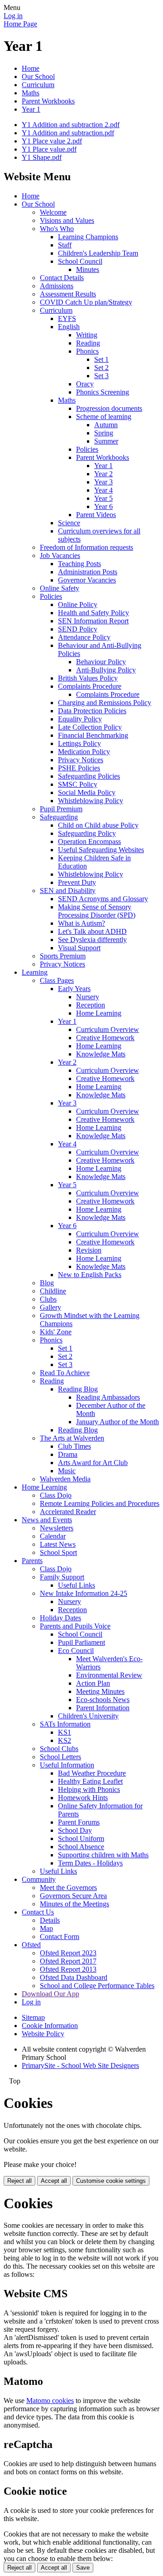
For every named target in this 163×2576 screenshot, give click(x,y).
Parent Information (103, 1708)
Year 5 (103, 498)
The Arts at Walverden (72, 1438)
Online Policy (78, 605)
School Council (80, 261)
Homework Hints (83, 1798)
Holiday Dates (60, 1618)
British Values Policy (88, 678)
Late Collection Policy (90, 727)
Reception (91, 1005)
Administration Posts (88, 572)
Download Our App (50, 1994)
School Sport (58, 1552)
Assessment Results (68, 294)
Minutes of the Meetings (74, 1904)
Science (69, 523)
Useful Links (77, 1585)
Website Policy (43, 2034)
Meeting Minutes (100, 1691)
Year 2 (103, 474)
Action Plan (93, 1683)
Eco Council (76, 1651)
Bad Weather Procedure (92, 1773)
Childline (53, 1291)
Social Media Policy (87, 792)
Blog (47, 1283)
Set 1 (101, 359)
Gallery (50, 1307)
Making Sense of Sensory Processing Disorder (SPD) (97, 911)
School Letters (60, 1757)
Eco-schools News (103, 1700)
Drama (68, 1454)
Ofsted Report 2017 (68, 1961)
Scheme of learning (104, 417)
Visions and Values (67, 220)
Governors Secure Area (73, 1896)
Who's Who (57, 229)
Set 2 (101, 368)
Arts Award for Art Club (93, 1463)
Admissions (57, 286)
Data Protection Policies (92, 711)
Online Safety (60, 588)
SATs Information (65, 1724)
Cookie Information (50, 2026)
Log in (13, 16)
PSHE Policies (79, 768)
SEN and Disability (68, 891)
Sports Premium (63, 956)
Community (39, 1879)
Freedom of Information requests (86, 547)
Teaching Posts (79, 564)
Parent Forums (79, 1822)
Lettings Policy (79, 743)
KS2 (65, 1740)
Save (83, 2568)
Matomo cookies (50, 2401)
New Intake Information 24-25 (84, 1593)
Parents (32, 1561)
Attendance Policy (84, 637)
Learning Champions (88, 237)
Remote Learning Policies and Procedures (100, 1503)
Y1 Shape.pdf (42, 157)
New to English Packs (90, 1275)
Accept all (54, 2181)
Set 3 (101, 376)
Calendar (53, 1536)
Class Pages (57, 980)
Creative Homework (105, 1038)
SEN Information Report (93, 621)
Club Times (74, 1446)
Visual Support (79, 948)
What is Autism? (81, 923)
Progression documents (109, 408)
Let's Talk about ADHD (92, 931)
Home (31, 68)
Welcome (53, 212)
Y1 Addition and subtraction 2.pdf (71, 125)
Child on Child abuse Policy (98, 825)
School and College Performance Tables (97, 1986)
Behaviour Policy (101, 662)
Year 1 (31, 109)
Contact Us (38, 1912)
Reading (88, 343)
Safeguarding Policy (87, 833)
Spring (104, 433)
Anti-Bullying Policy (106, 670)
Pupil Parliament (81, 1642)
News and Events (47, 1520)
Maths (31, 93)
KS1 (65, 1732)
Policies (87, 449)
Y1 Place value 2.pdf (52, 141)
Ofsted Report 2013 (68, 1969)
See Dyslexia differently (92, 940)
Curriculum (38, 85)
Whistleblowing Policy (91, 801)
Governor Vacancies (87, 580)
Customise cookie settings (111, 2181)
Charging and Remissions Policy (105, 703)
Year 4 (103, 490)
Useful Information (67, 1765)
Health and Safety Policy (93, 613)
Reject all (19, 2181)
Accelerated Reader (68, 1512)
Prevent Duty (77, 882)
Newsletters (57, 1528)
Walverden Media (65, 1479)
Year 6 (103, 506)
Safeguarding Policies (89, 776)
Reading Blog (78, 1389)
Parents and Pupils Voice (75, 1626)
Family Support (62, 1577)
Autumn (106, 425)
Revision (89, 1250)
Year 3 (103, 482)
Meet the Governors (68, 1888)
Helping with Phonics (89, 1789)
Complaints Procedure (90, 686)
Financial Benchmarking (93, 735)
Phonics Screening (103, 392)
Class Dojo (56, 1495)
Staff (65, 245)
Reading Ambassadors (108, 1397)
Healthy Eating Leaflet (90, 1781)
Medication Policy (84, 752)
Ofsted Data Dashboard (74, 1977)
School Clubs (59, 1749)
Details (50, 1920)
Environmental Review (109, 1675)
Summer (106, 441)
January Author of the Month (117, 1422)
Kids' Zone (56, 1332)
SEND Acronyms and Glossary (103, 899)
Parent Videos (96, 515)
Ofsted (31, 1945)
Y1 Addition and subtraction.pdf (68, 133)
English (69, 327)
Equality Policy (80, 719)
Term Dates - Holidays (90, 1863)
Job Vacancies (60, 555)
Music (67, 1471)
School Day (75, 1830)
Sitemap (33, 2017)
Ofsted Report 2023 (68, 1953)
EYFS (67, 318)
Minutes (88, 269)
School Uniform (81, 1838)
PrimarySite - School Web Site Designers (80, 2065)
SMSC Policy (78, 784)
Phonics (87, 351)
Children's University (88, 1716)
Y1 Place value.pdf (49, 149)
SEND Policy (78, 629)
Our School (38, 76)
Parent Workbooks (48, 101)
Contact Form (60, 1937)
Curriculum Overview (108, 1029)
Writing (87, 335)
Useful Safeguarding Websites (101, 850)
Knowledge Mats (101, 1054)
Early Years (74, 989)
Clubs (48, 1299)
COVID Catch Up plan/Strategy (86, 302)
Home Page (20, 24)
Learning (35, 972)
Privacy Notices (81, 760)
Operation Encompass (89, 841)
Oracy (85, 384)
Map (46, 1928)
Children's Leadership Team (98, 253)
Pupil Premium (61, 809)
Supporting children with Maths (103, 1855)
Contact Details (62, 278)
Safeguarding (59, 817)
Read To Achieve (65, 1373)
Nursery (88, 997)
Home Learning (99, 1013)
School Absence (81, 1847)
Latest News (58, 1544)
